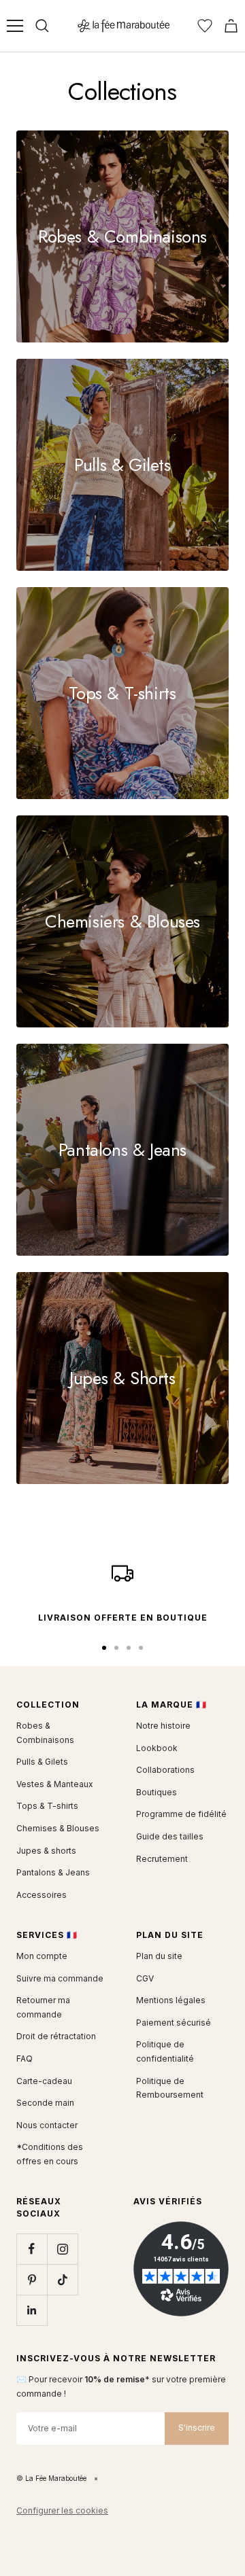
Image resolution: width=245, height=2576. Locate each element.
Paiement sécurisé (174, 2023)
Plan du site (159, 1956)
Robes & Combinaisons (45, 1733)
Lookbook (157, 1748)
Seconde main (45, 2103)
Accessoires (42, 1895)
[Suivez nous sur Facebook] (32, 2249)
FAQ (24, 2059)
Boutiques (157, 1792)
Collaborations (165, 1770)
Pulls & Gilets (42, 1762)
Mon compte (42, 1956)
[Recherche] (42, 26)
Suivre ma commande (60, 1978)
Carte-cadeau (44, 2081)
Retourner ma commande (43, 2007)
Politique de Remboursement (170, 2088)
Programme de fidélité (181, 1814)
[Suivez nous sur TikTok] (62, 2279)
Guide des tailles (170, 1836)
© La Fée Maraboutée (51, 2478)
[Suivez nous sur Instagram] (62, 2249)
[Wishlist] (205, 26)
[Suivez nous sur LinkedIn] (32, 2310)
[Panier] (231, 26)
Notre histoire (163, 1726)
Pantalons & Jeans (53, 1872)
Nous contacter (47, 2125)
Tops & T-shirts (47, 1806)
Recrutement (162, 1859)
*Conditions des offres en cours (50, 2154)
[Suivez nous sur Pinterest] (32, 2279)
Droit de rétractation (56, 2036)
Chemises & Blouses (58, 1828)
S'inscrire (197, 2428)
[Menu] (15, 26)
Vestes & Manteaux (55, 1784)
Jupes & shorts (46, 1851)
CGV (145, 1978)
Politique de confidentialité (165, 2051)
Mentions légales (171, 2000)
